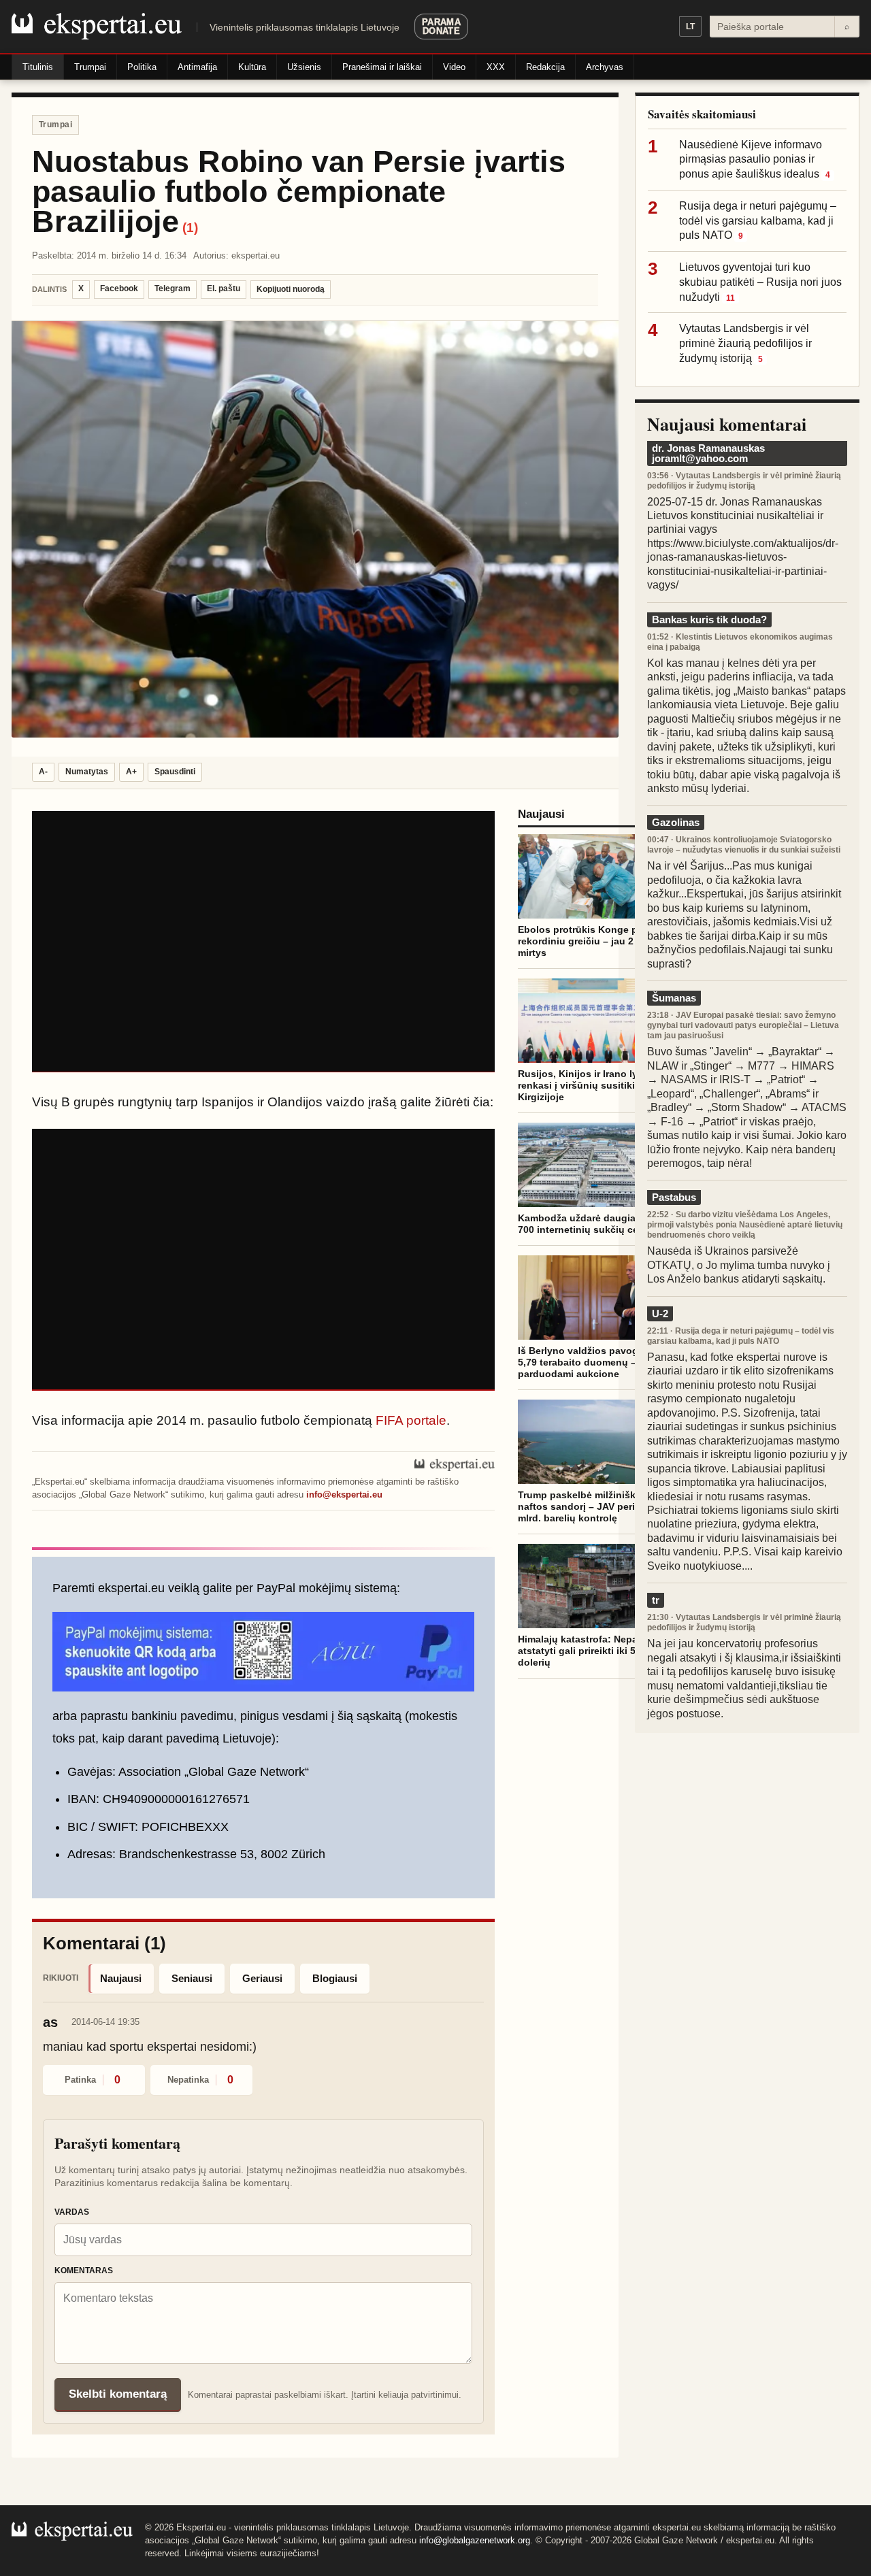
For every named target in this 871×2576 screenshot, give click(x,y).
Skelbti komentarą (118, 2394)
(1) (190, 228)
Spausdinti (175, 772)
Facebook (119, 288)
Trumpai (90, 67)
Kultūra (252, 67)
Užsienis (304, 67)
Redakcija (545, 67)
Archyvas (605, 67)
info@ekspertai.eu (344, 1495)
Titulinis (38, 67)
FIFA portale (411, 1420)
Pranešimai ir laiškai (382, 67)
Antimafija (197, 67)
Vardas (72, 2212)
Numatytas (87, 772)
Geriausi (262, 1978)
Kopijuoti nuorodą (291, 289)
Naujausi (121, 1978)
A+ (131, 772)
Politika (142, 67)
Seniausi (192, 1978)
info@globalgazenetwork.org (475, 2540)
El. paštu (224, 288)
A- (43, 772)
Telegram (172, 288)
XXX (496, 67)
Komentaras (84, 2270)
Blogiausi (335, 1978)
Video (454, 67)
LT (690, 27)
